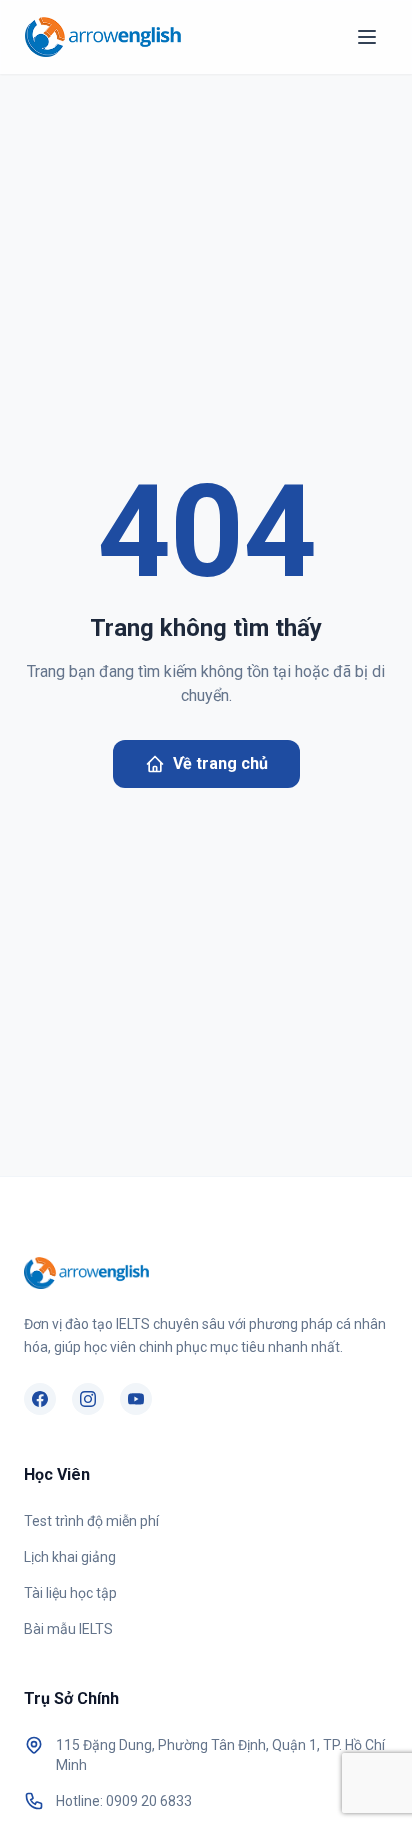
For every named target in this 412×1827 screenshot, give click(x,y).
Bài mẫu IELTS (68, 1629)
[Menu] (367, 37)
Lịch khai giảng (70, 1557)
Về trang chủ (220, 763)
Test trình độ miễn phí (91, 1521)
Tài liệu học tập (70, 1593)
